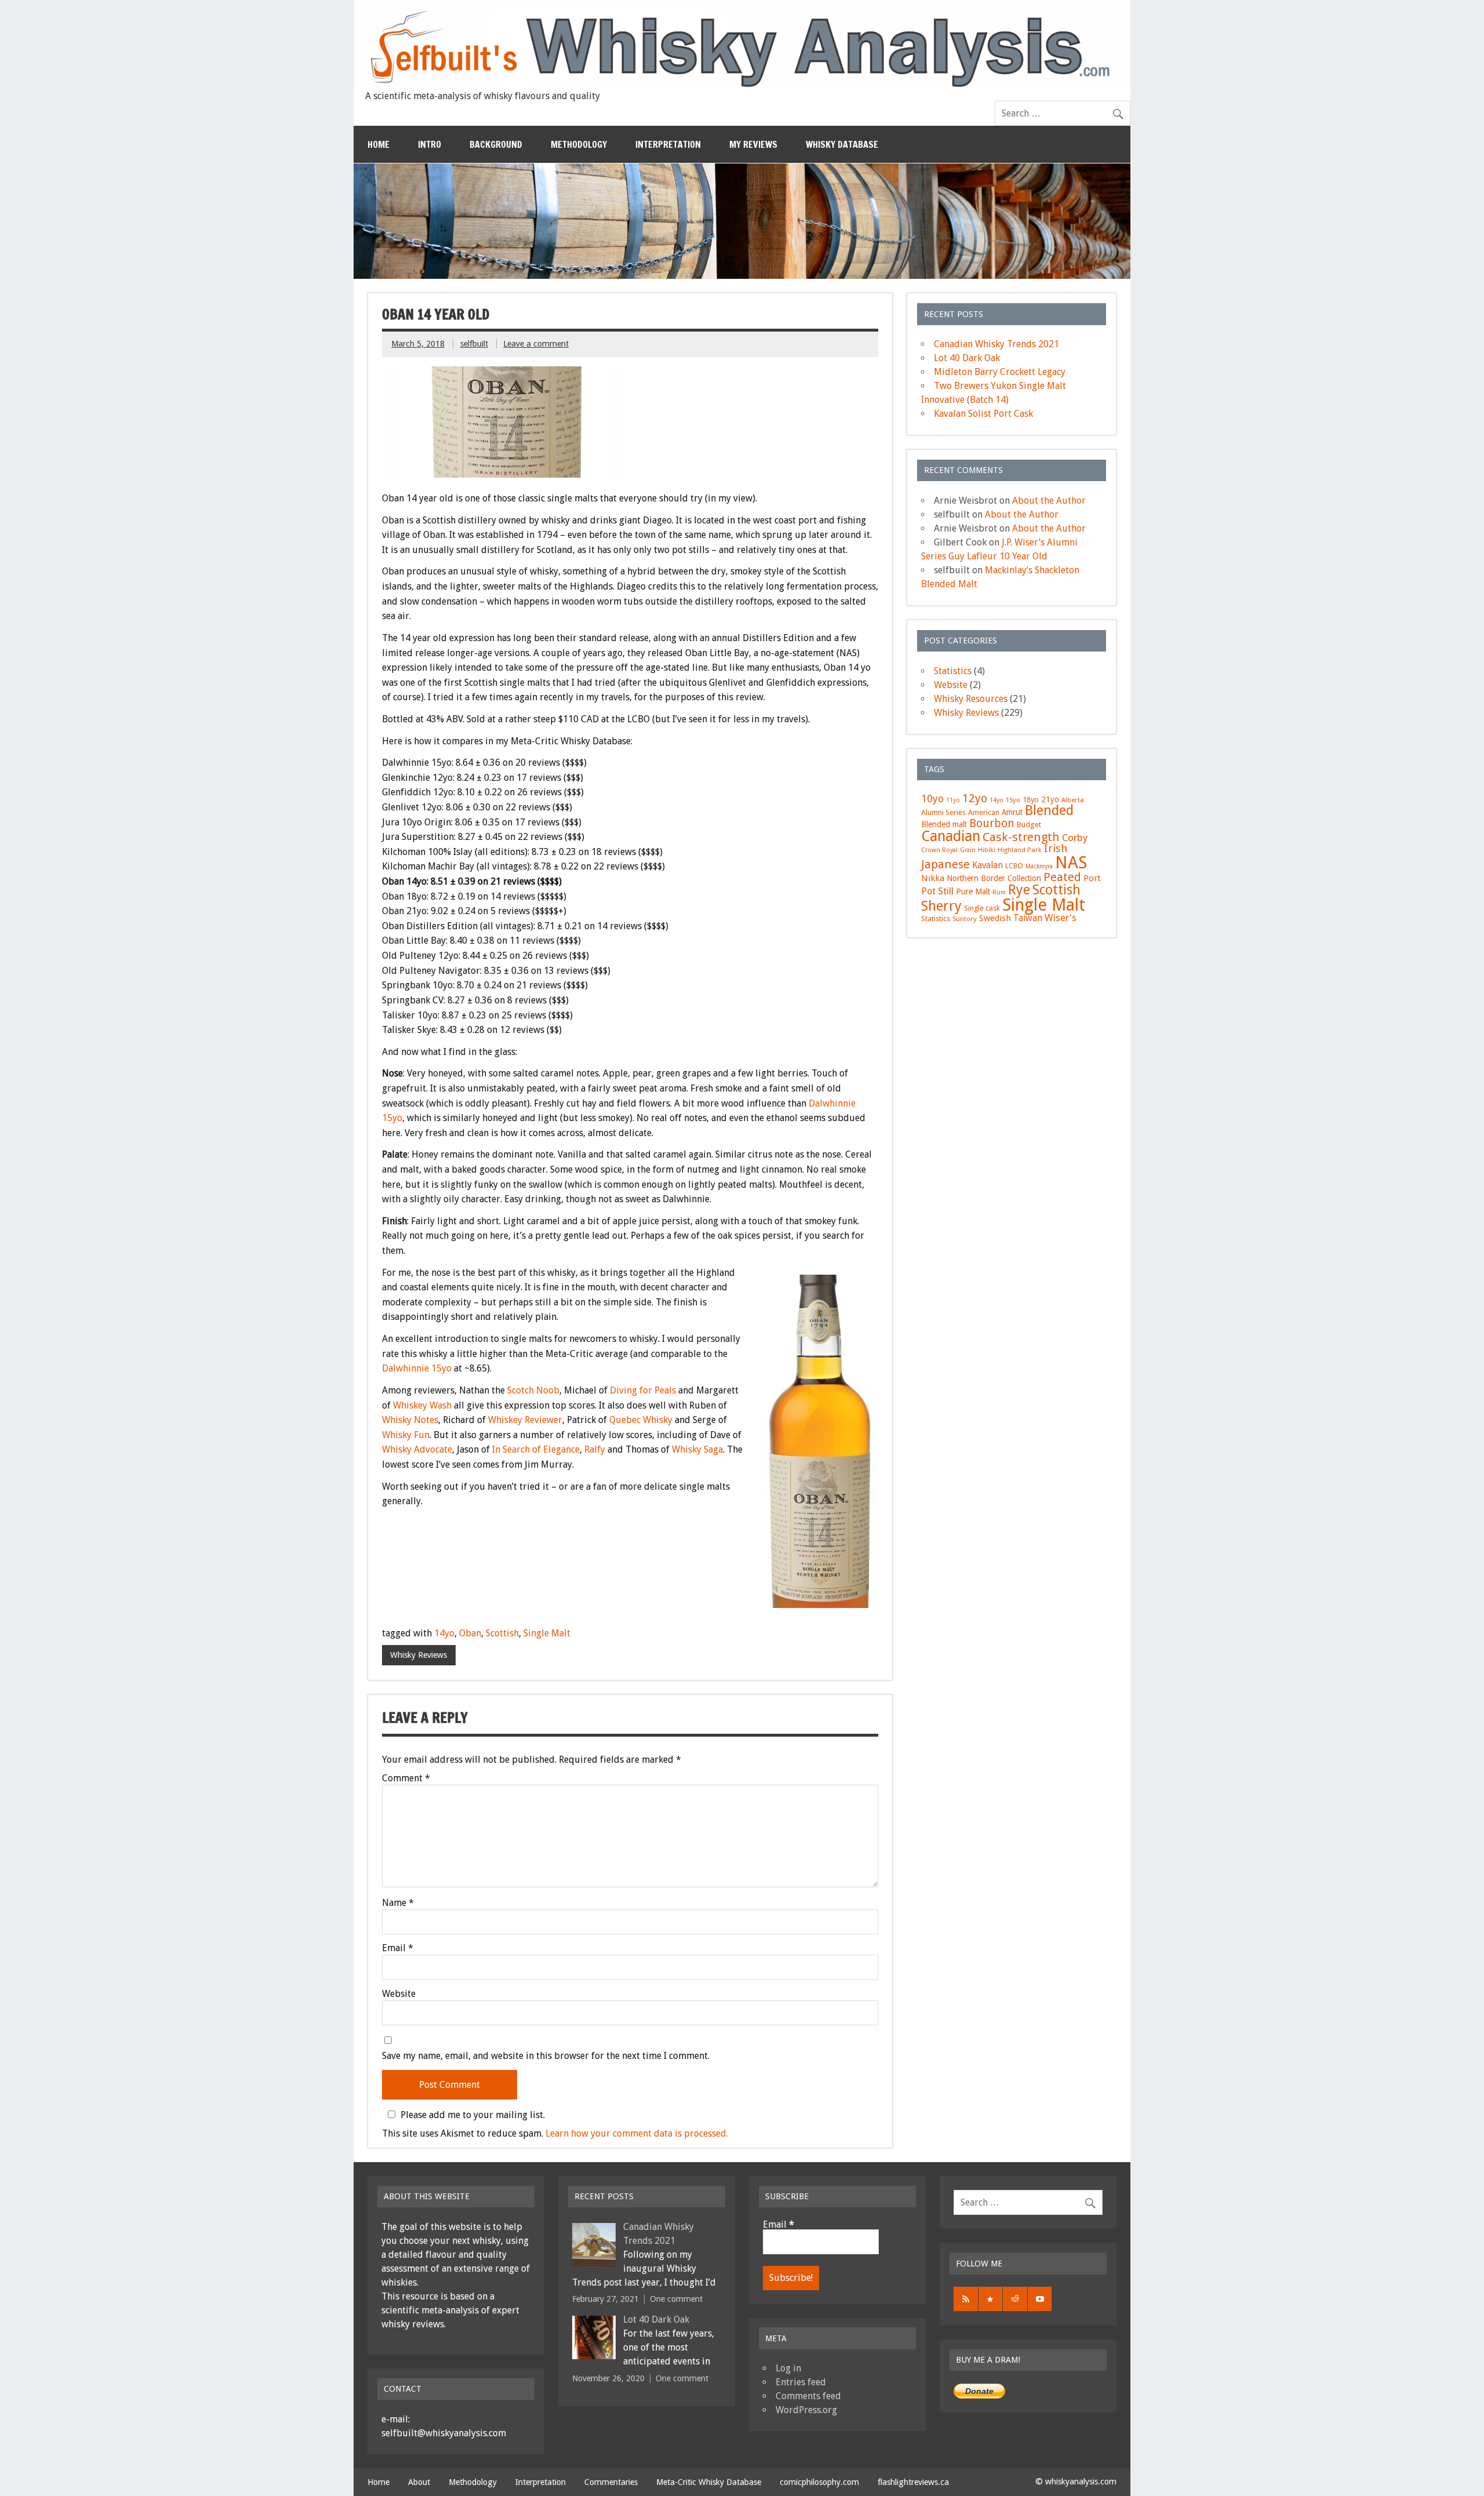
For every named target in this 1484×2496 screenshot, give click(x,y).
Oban (470, 1633)
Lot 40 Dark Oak (967, 358)
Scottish (502, 1633)
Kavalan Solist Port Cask (983, 414)
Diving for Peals (643, 1390)
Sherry (941, 906)
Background (496, 144)
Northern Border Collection (994, 878)
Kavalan (987, 865)
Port (1092, 878)
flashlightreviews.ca (913, 2482)
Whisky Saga (697, 1449)
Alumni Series (943, 812)
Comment (406, 1778)
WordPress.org (806, 2410)
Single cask (982, 908)
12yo (975, 798)
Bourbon (992, 823)
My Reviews (753, 144)
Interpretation (668, 144)
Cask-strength (1021, 837)
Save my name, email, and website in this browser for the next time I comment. (546, 2056)
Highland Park (1020, 850)
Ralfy (595, 1449)
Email (398, 1948)
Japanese (945, 864)
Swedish (995, 918)
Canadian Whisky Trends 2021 (996, 344)
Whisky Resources (971, 699)
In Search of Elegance (536, 1449)
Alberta (1073, 800)
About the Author (1049, 501)
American (984, 812)
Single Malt (547, 1633)
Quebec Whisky (641, 1420)
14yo (444, 1633)
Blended (1049, 810)
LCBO (1014, 866)
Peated (1062, 877)
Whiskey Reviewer (525, 1420)
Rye (1019, 890)
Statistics (953, 671)
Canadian (951, 836)
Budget (1029, 825)
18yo (1031, 800)
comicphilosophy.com (819, 2482)
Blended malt (944, 824)
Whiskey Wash (422, 1405)
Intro (430, 144)
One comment (676, 2299)
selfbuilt (474, 344)
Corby (1075, 838)
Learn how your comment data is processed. (637, 2133)
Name (398, 1903)
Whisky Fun (406, 1435)
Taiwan (1028, 918)
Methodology (579, 144)
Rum (999, 892)
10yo (932, 799)
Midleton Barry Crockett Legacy (1000, 372)
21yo (1050, 799)
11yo (953, 800)
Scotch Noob (533, 1390)
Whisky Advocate (417, 1449)
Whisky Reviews (419, 1655)
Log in (788, 2368)
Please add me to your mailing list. (473, 2115)
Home (379, 144)
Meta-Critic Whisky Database (709, 2482)
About (419, 2482)
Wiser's (1061, 918)
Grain (968, 850)
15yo (1013, 800)
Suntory (965, 919)
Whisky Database (842, 144)
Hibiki (987, 850)
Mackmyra (1039, 866)
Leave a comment (536, 344)
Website (399, 1994)
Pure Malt (973, 892)
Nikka (933, 878)
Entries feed (801, 2382)
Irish (1056, 849)
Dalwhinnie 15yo (417, 1368)
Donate (979, 2391)
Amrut (1012, 812)
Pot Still (937, 891)
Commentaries (611, 2482)
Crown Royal (939, 850)
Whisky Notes (410, 1420)
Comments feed (808, 2396)
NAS (1071, 863)
